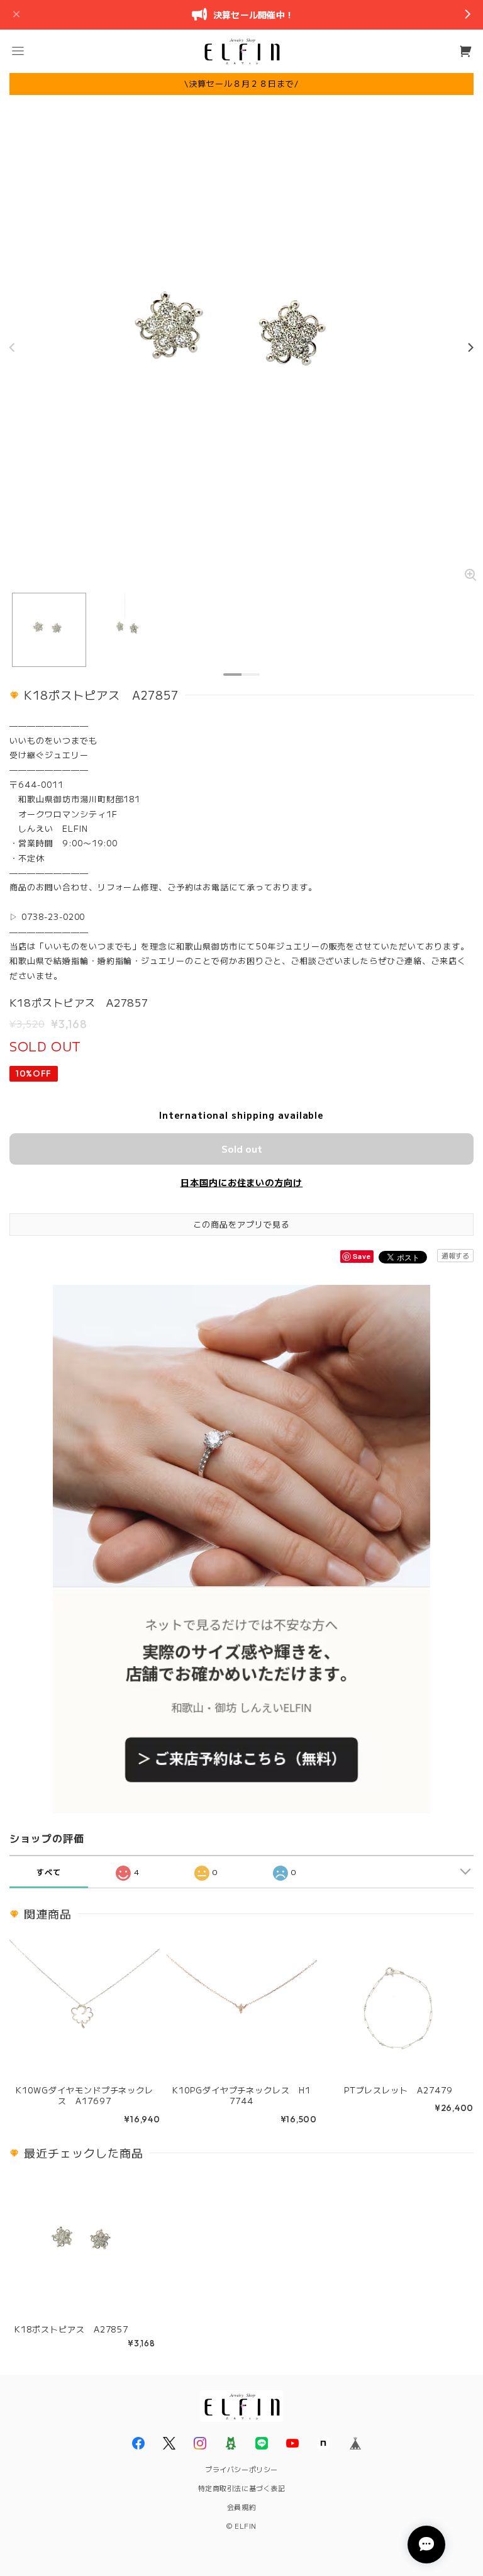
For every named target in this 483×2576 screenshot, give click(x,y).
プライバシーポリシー (241, 2469)
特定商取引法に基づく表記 (242, 2488)
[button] (18, 51)
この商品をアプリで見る (241, 1224)
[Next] (470, 347)
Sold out (242, 1149)
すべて (49, 1872)
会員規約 (241, 2507)
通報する (455, 1255)
